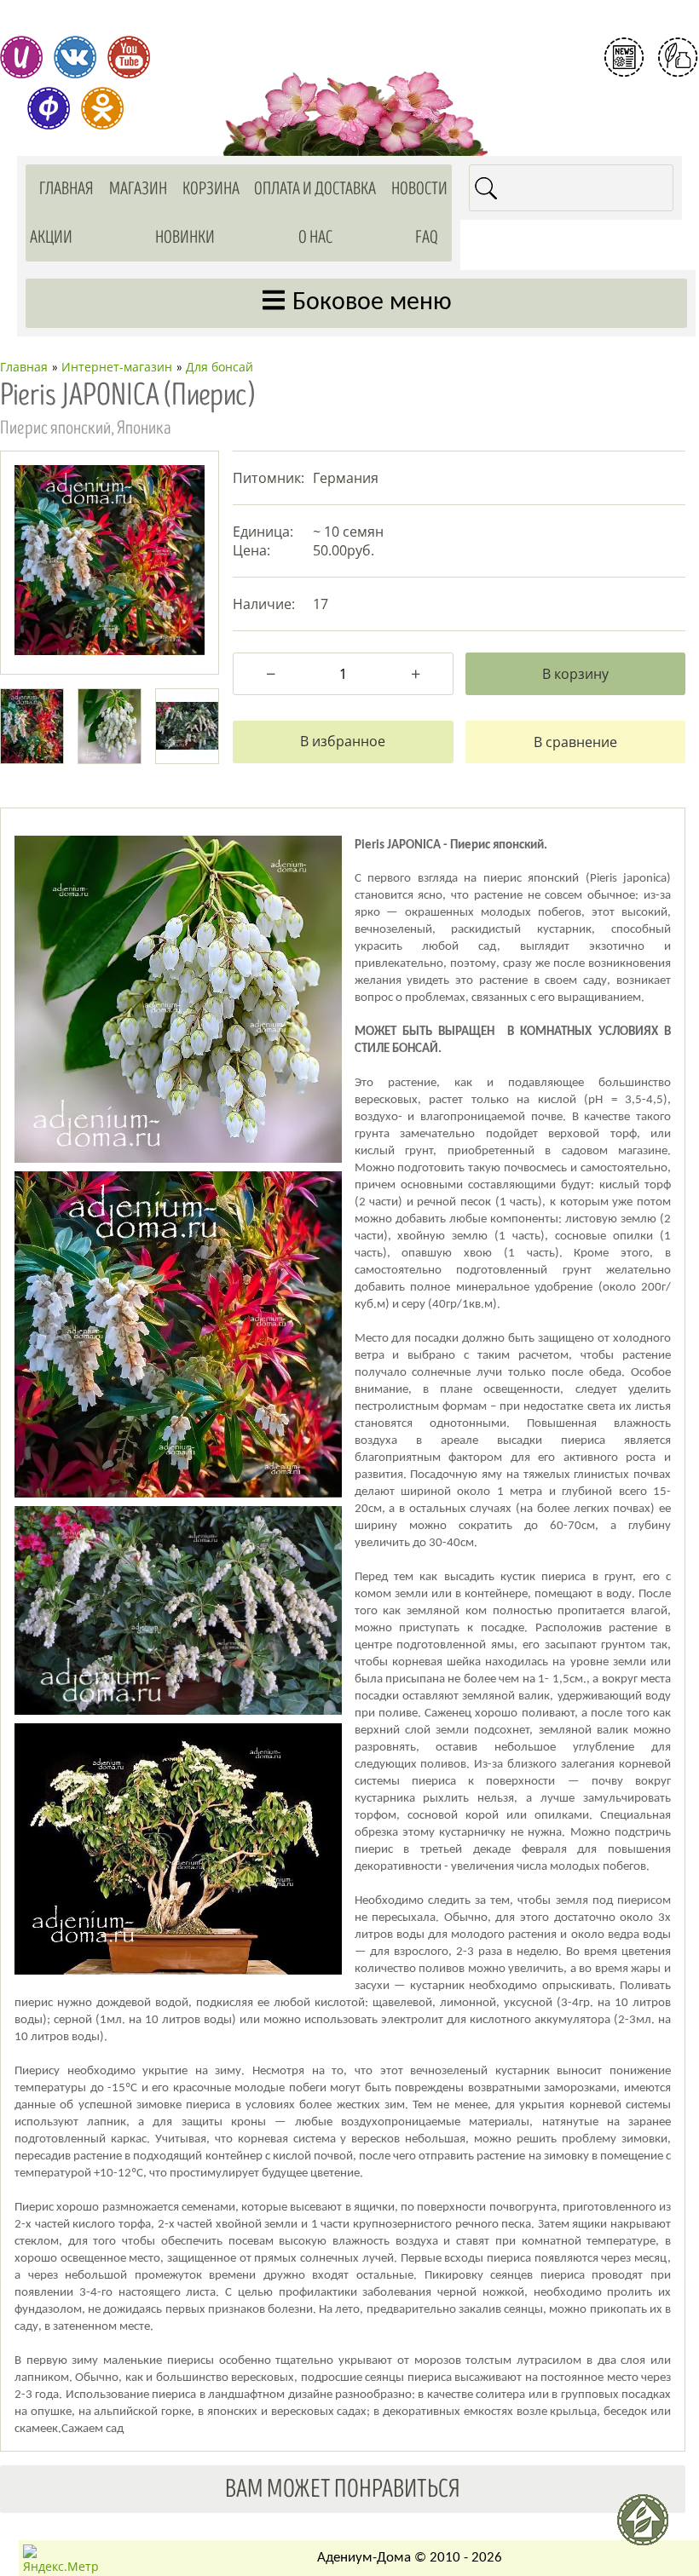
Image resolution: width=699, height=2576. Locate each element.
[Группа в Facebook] (49, 108)
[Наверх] (650, 2527)
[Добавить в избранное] (343, 742)
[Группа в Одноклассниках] (102, 108)
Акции (51, 237)
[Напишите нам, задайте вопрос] (678, 57)
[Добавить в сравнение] (575, 742)
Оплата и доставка (315, 189)
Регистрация (651, 97)
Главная (66, 189)
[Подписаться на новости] (624, 57)
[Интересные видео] (129, 57)
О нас (315, 237)
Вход (651, 126)
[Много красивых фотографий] (21, 57)
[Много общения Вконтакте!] (75, 57)
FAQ (427, 237)
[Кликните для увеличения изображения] (110, 560)
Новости (419, 189)
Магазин (138, 189)
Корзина (211, 189)
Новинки (185, 237)
